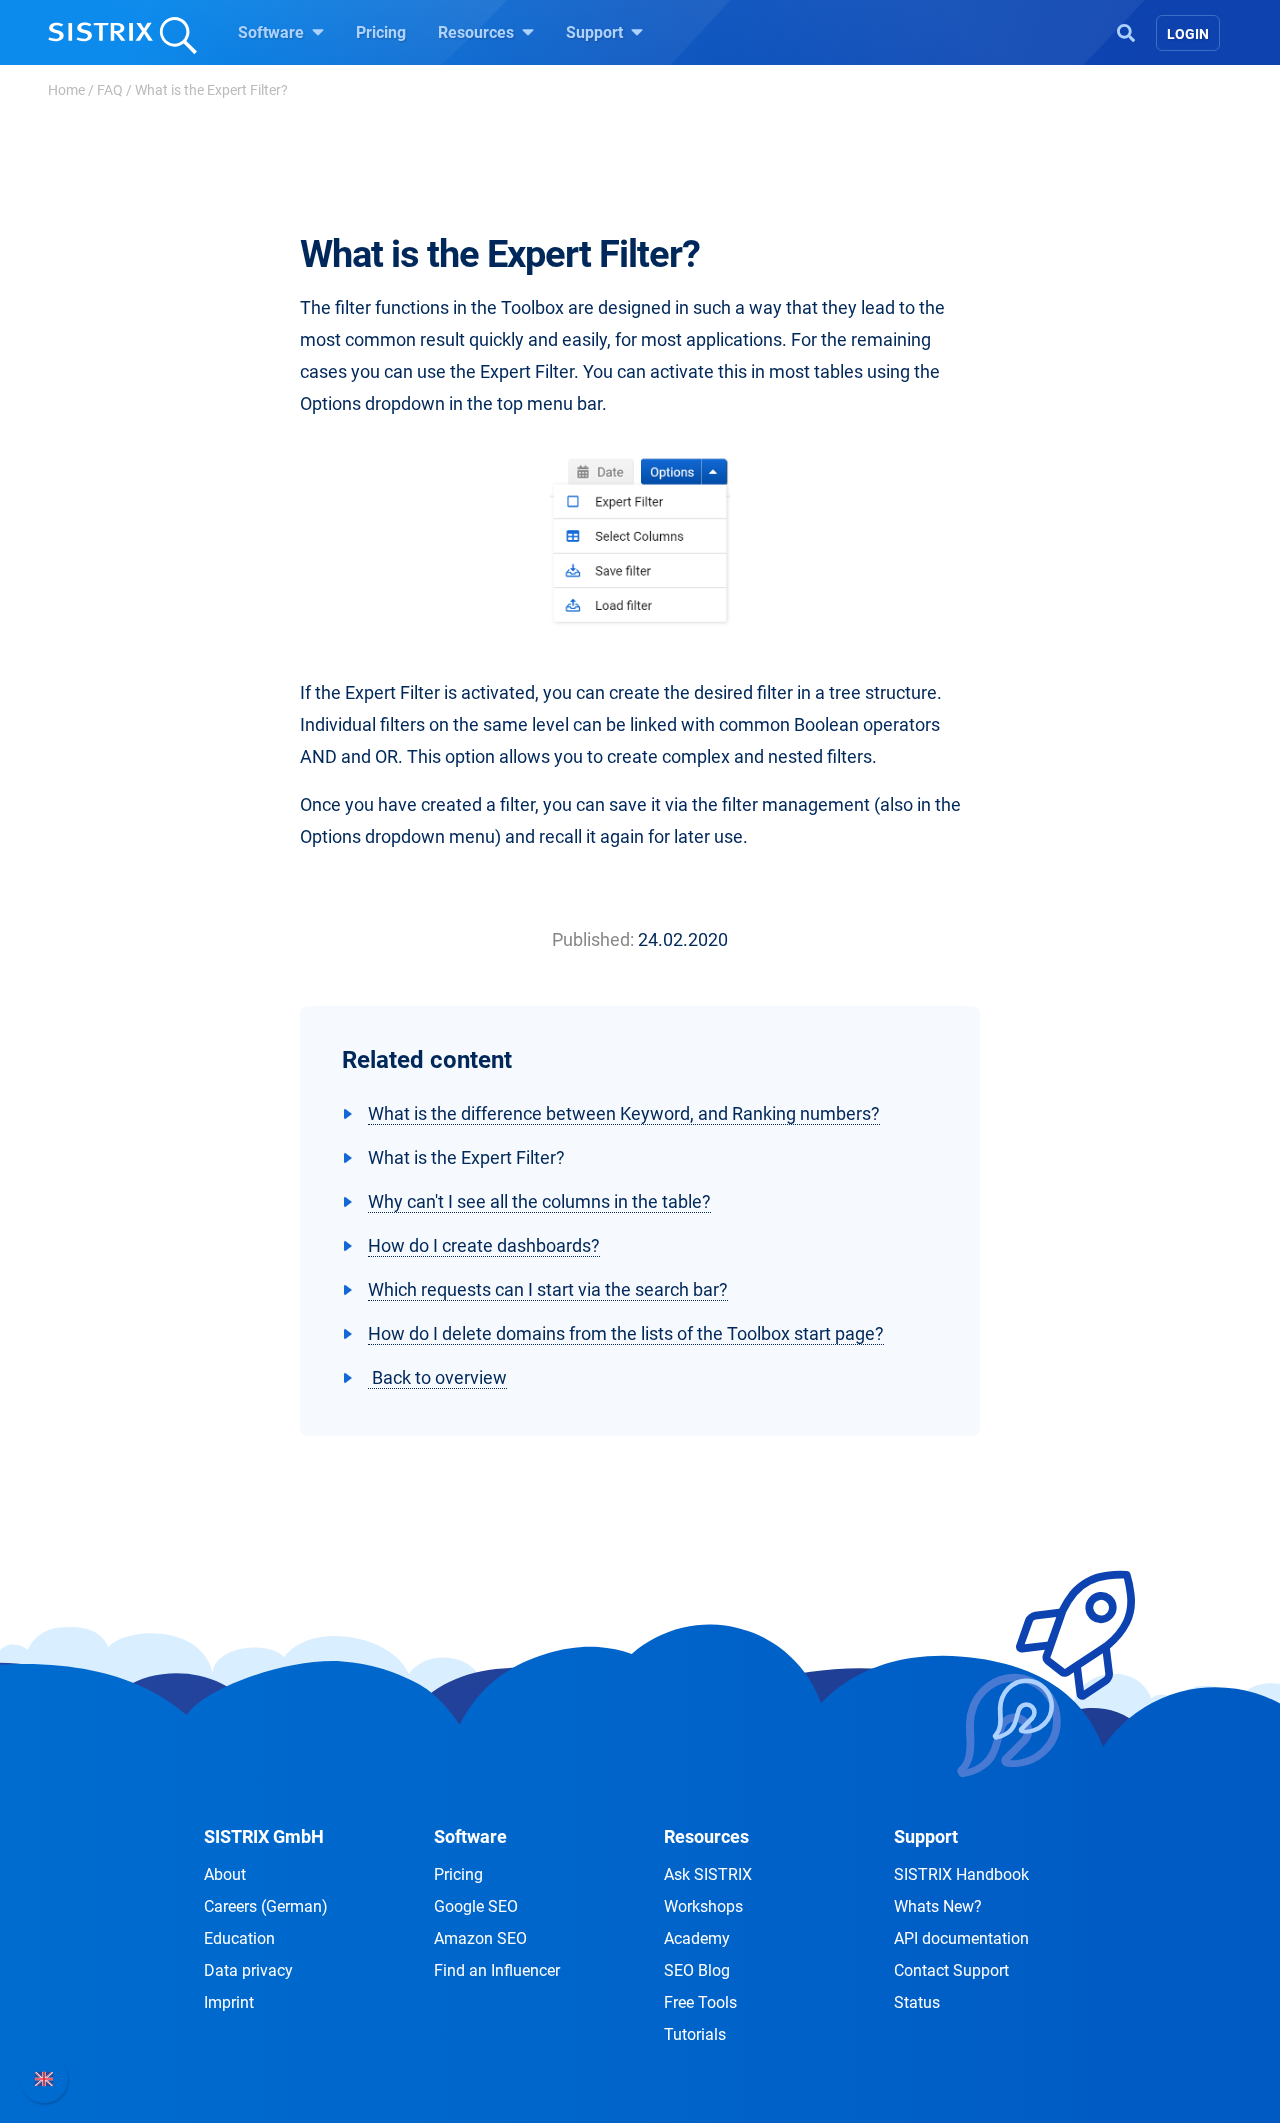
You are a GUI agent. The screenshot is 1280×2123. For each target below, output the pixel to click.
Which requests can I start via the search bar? (548, 1289)
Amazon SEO (480, 1938)
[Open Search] (1126, 31)
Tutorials (695, 2034)
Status (917, 2002)
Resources (478, 32)
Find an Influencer (497, 1970)
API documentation (961, 1938)
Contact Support (951, 1970)
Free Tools (700, 2002)
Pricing (381, 32)
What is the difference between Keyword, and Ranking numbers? (624, 1113)
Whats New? (938, 1906)
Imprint (229, 2002)
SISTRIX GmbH (264, 1836)
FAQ (110, 90)
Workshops (703, 1906)
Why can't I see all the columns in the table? (539, 1201)
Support (596, 32)
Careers (266, 1906)
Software (273, 32)
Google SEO (476, 1906)
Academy (697, 1938)
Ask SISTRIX (708, 1874)
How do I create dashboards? (484, 1245)
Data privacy (248, 1970)
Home (66, 90)
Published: (593, 939)
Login (1188, 34)
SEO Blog (697, 1970)
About (225, 1874)
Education (239, 1938)
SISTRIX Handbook (961, 1874)
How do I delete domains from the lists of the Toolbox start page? (626, 1333)
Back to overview (437, 1377)
